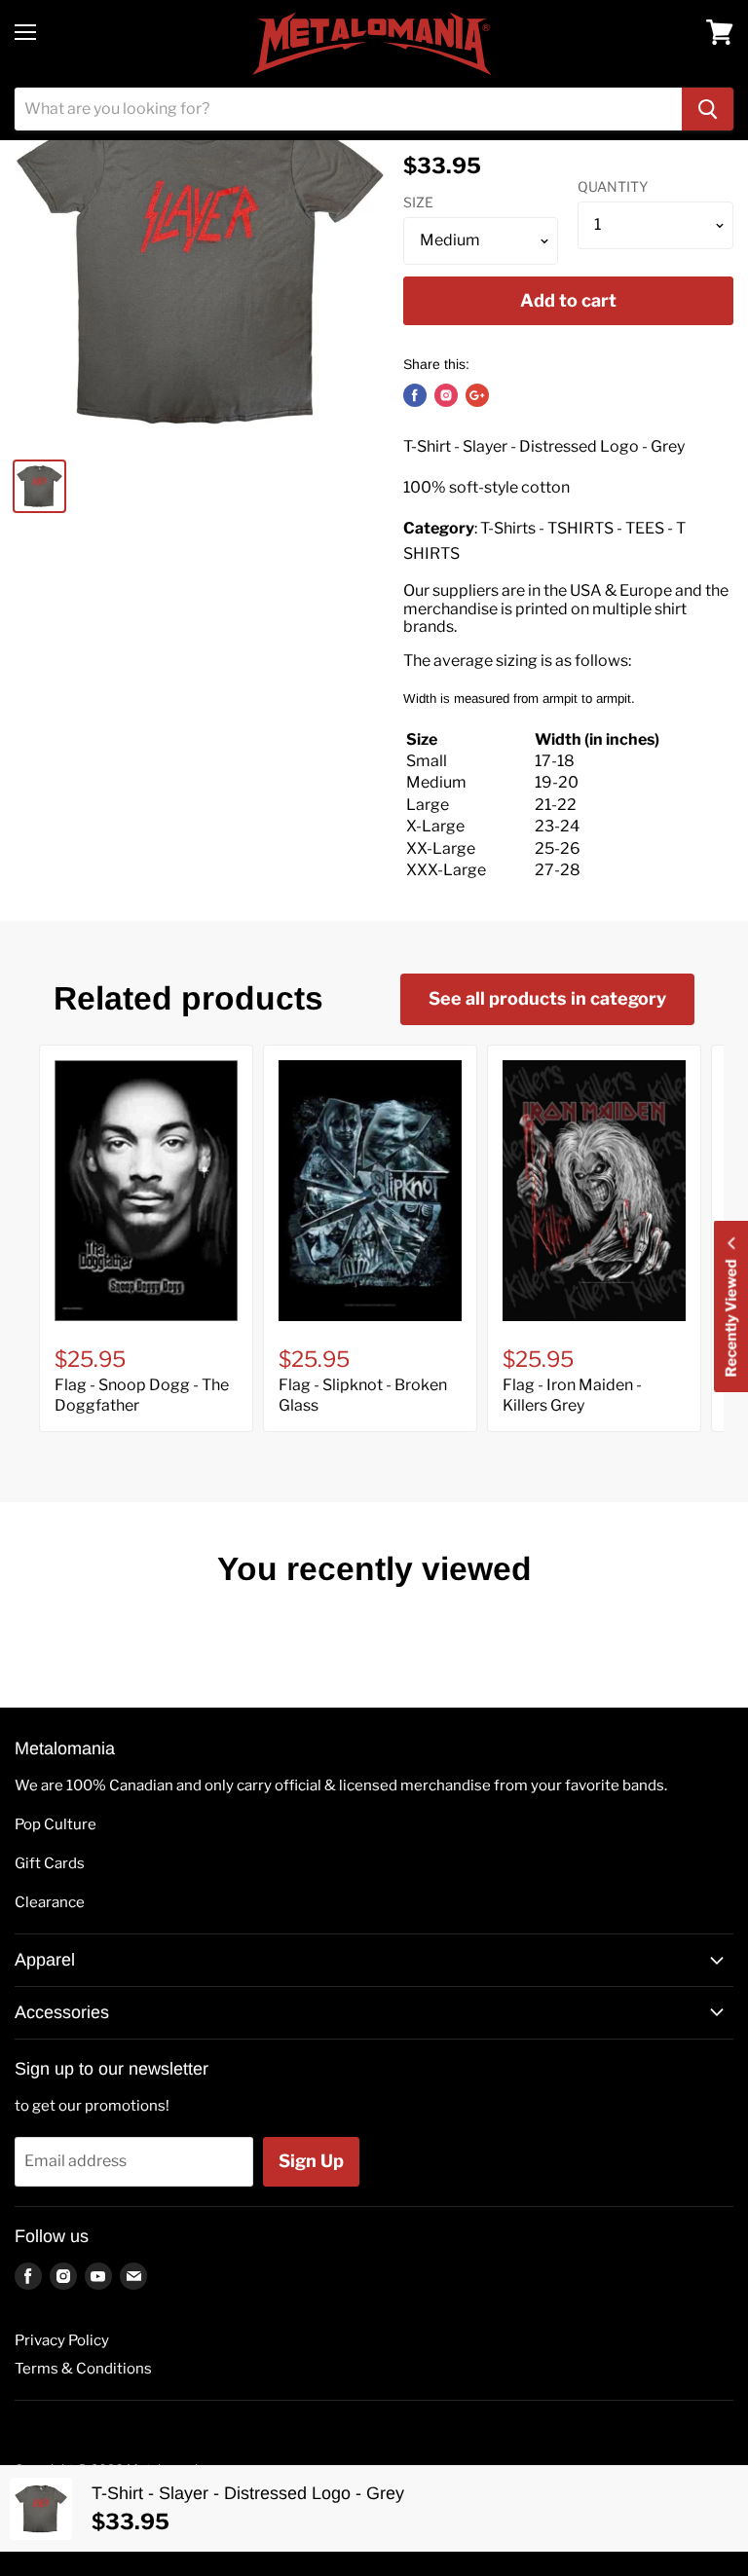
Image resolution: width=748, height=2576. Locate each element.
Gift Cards (50, 1863)
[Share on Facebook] (415, 395)
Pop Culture (56, 1824)
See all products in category (547, 998)
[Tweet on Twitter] (446, 395)
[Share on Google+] (477, 395)
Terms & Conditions (83, 2369)
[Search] (708, 109)
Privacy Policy (62, 2340)
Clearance (50, 1902)
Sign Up (311, 2161)
